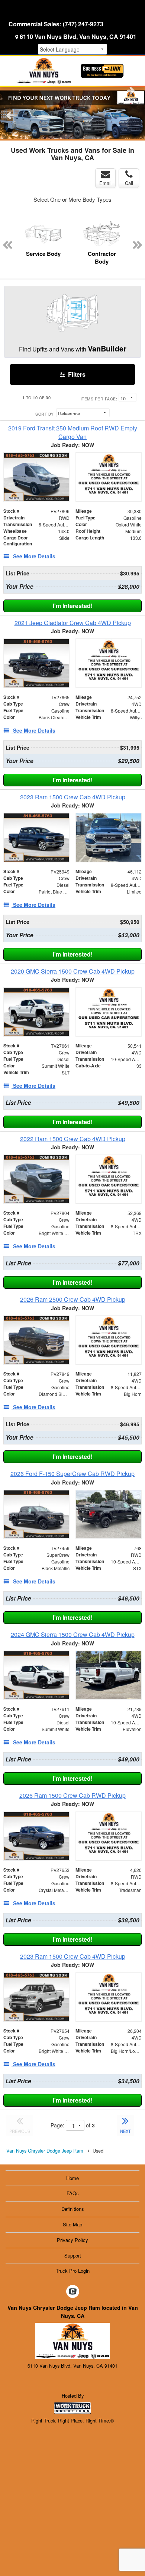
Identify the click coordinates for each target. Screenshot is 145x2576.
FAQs (73, 2193)
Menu (22, 10)
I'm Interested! (73, 606)
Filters (76, 374)
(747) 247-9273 (83, 24)
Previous (10, 115)
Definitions (73, 2209)
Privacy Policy (72, 2240)
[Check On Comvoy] (73, 2292)
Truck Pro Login (73, 2271)
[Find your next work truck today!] (72, 115)
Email (105, 183)
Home (72, 2178)
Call (129, 183)
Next (131, 90)
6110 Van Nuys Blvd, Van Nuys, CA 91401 (78, 37)
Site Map (72, 2224)
